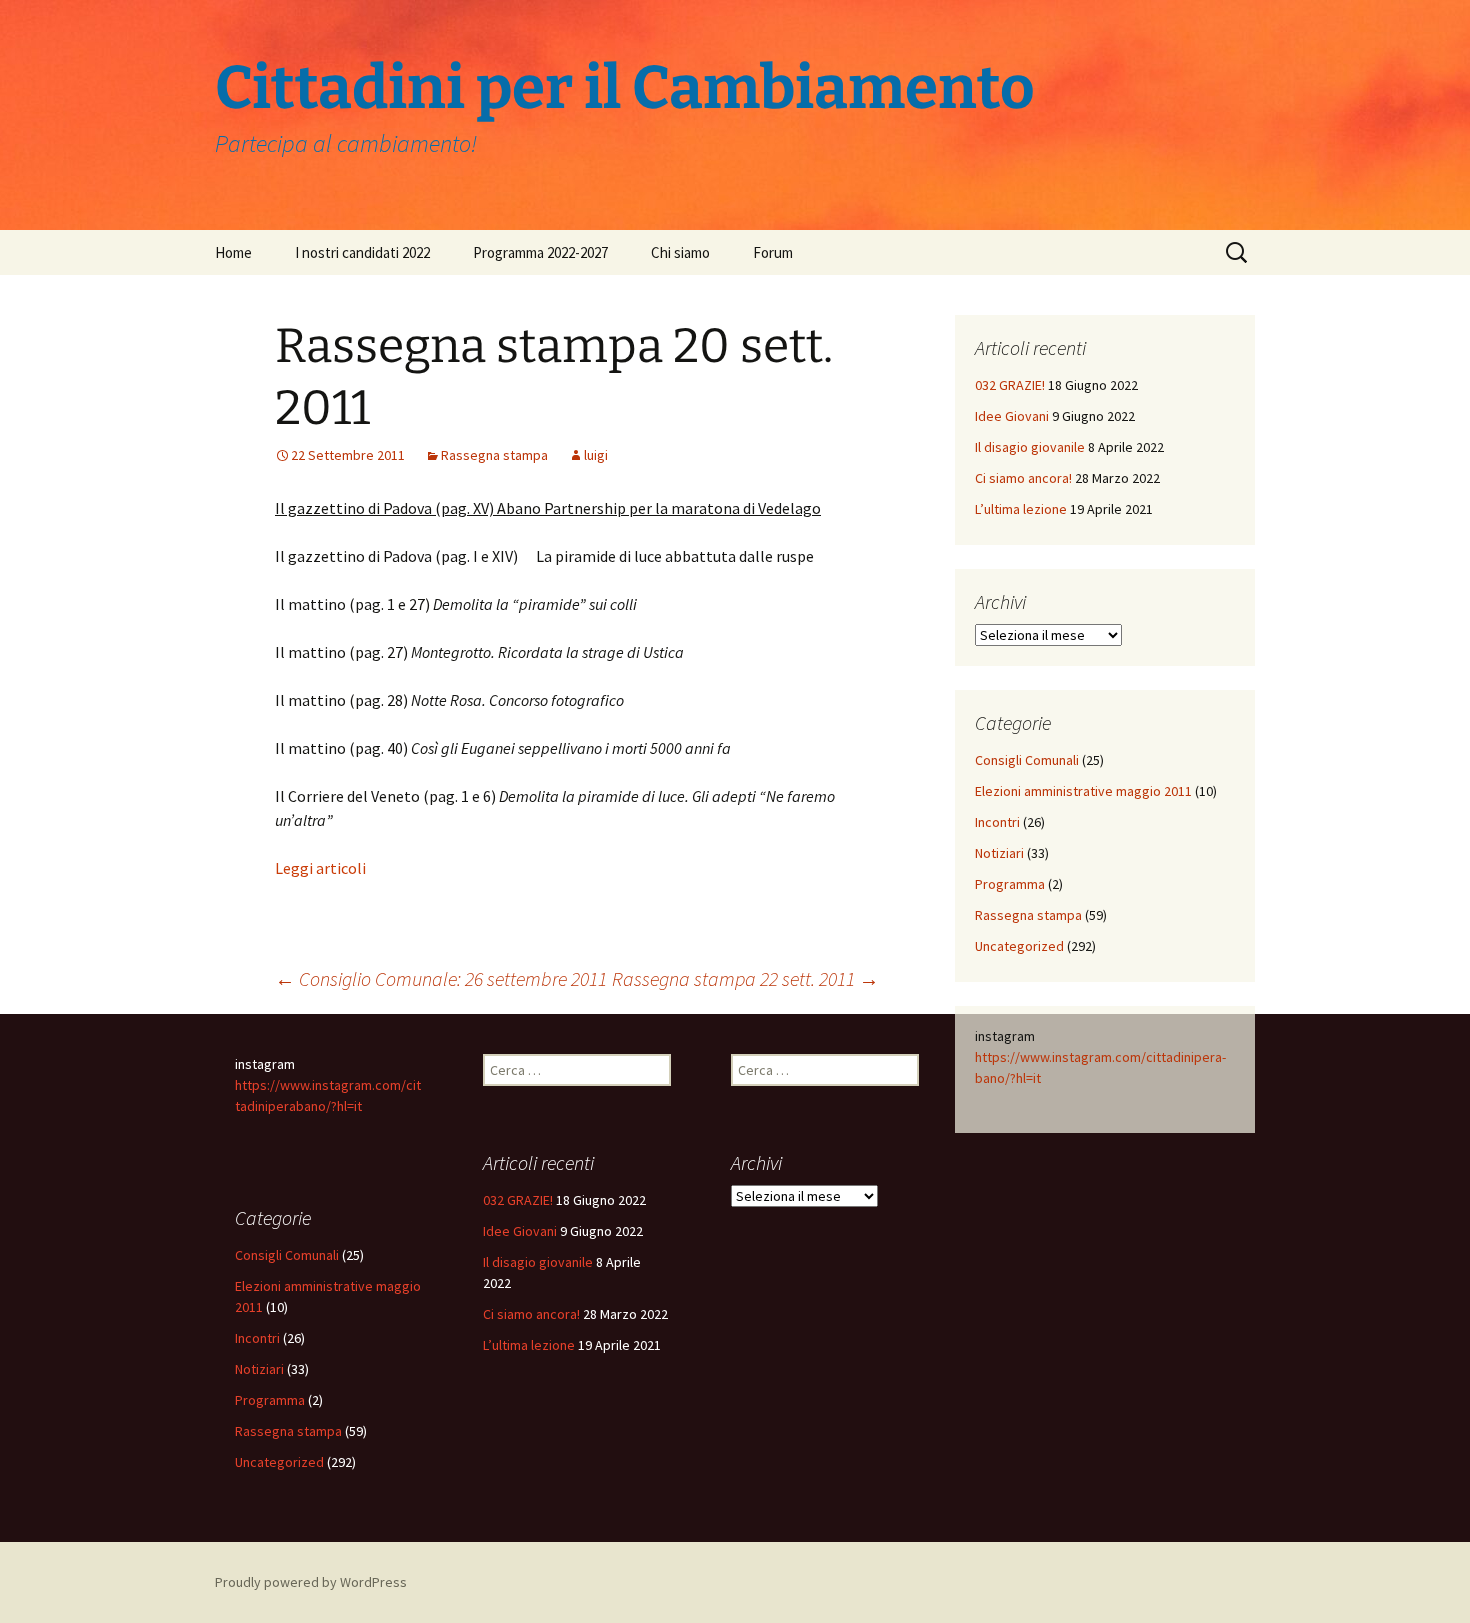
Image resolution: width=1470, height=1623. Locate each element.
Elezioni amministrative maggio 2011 (1083, 791)
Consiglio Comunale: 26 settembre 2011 (441, 978)
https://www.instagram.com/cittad (1078, 1057)
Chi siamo (680, 252)
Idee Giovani (1012, 416)
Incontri (997, 822)
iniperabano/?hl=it (308, 1106)
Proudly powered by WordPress (311, 1582)
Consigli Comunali (1027, 760)
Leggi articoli (320, 868)
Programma (1010, 884)
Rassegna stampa (494, 455)
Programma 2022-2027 (540, 252)
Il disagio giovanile (1030, 447)
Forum (773, 252)
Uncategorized (1019, 946)
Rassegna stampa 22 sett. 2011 (745, 978)
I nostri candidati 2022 (362, 252)
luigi (596, 455)
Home (233, 252)
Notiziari (999, 853)
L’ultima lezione (1021, 509)
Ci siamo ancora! (1023, 478)
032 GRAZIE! (1010, 385)
